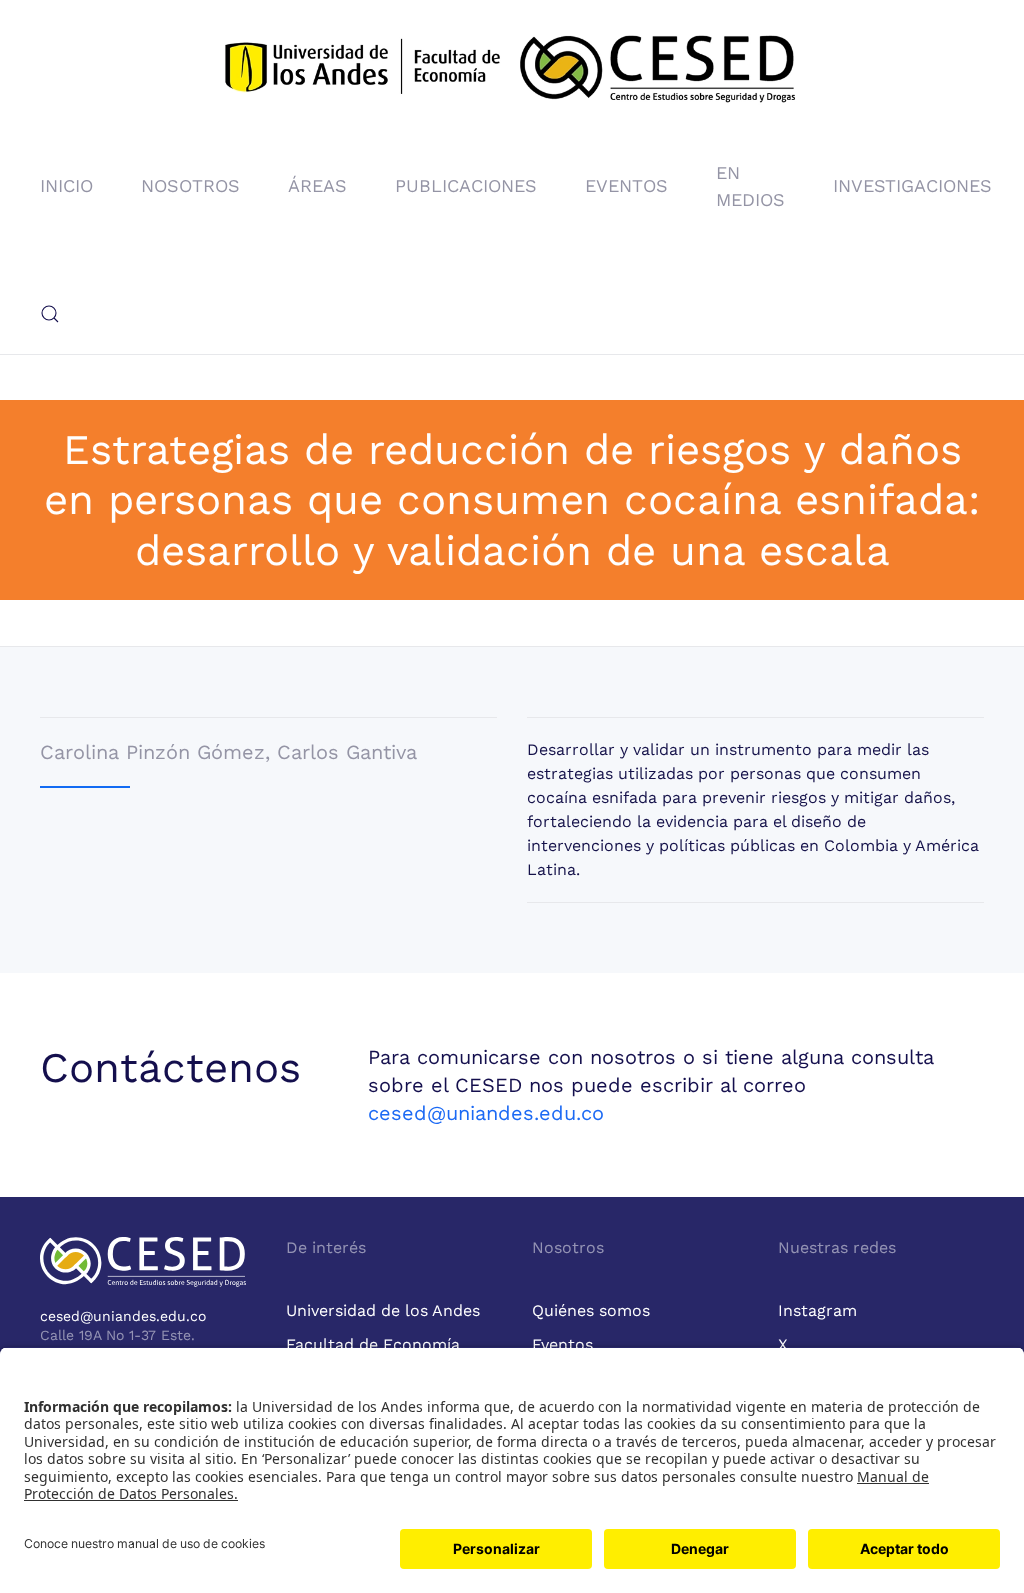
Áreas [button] (317, 185)
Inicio (66, 185)
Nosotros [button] (190, 185)
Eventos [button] (626, 185)
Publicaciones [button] (466, 185)
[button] (50, 314)
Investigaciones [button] (912, 185)
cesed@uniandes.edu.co (486, 1113)
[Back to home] (512, 73)
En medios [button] (750, 186)
